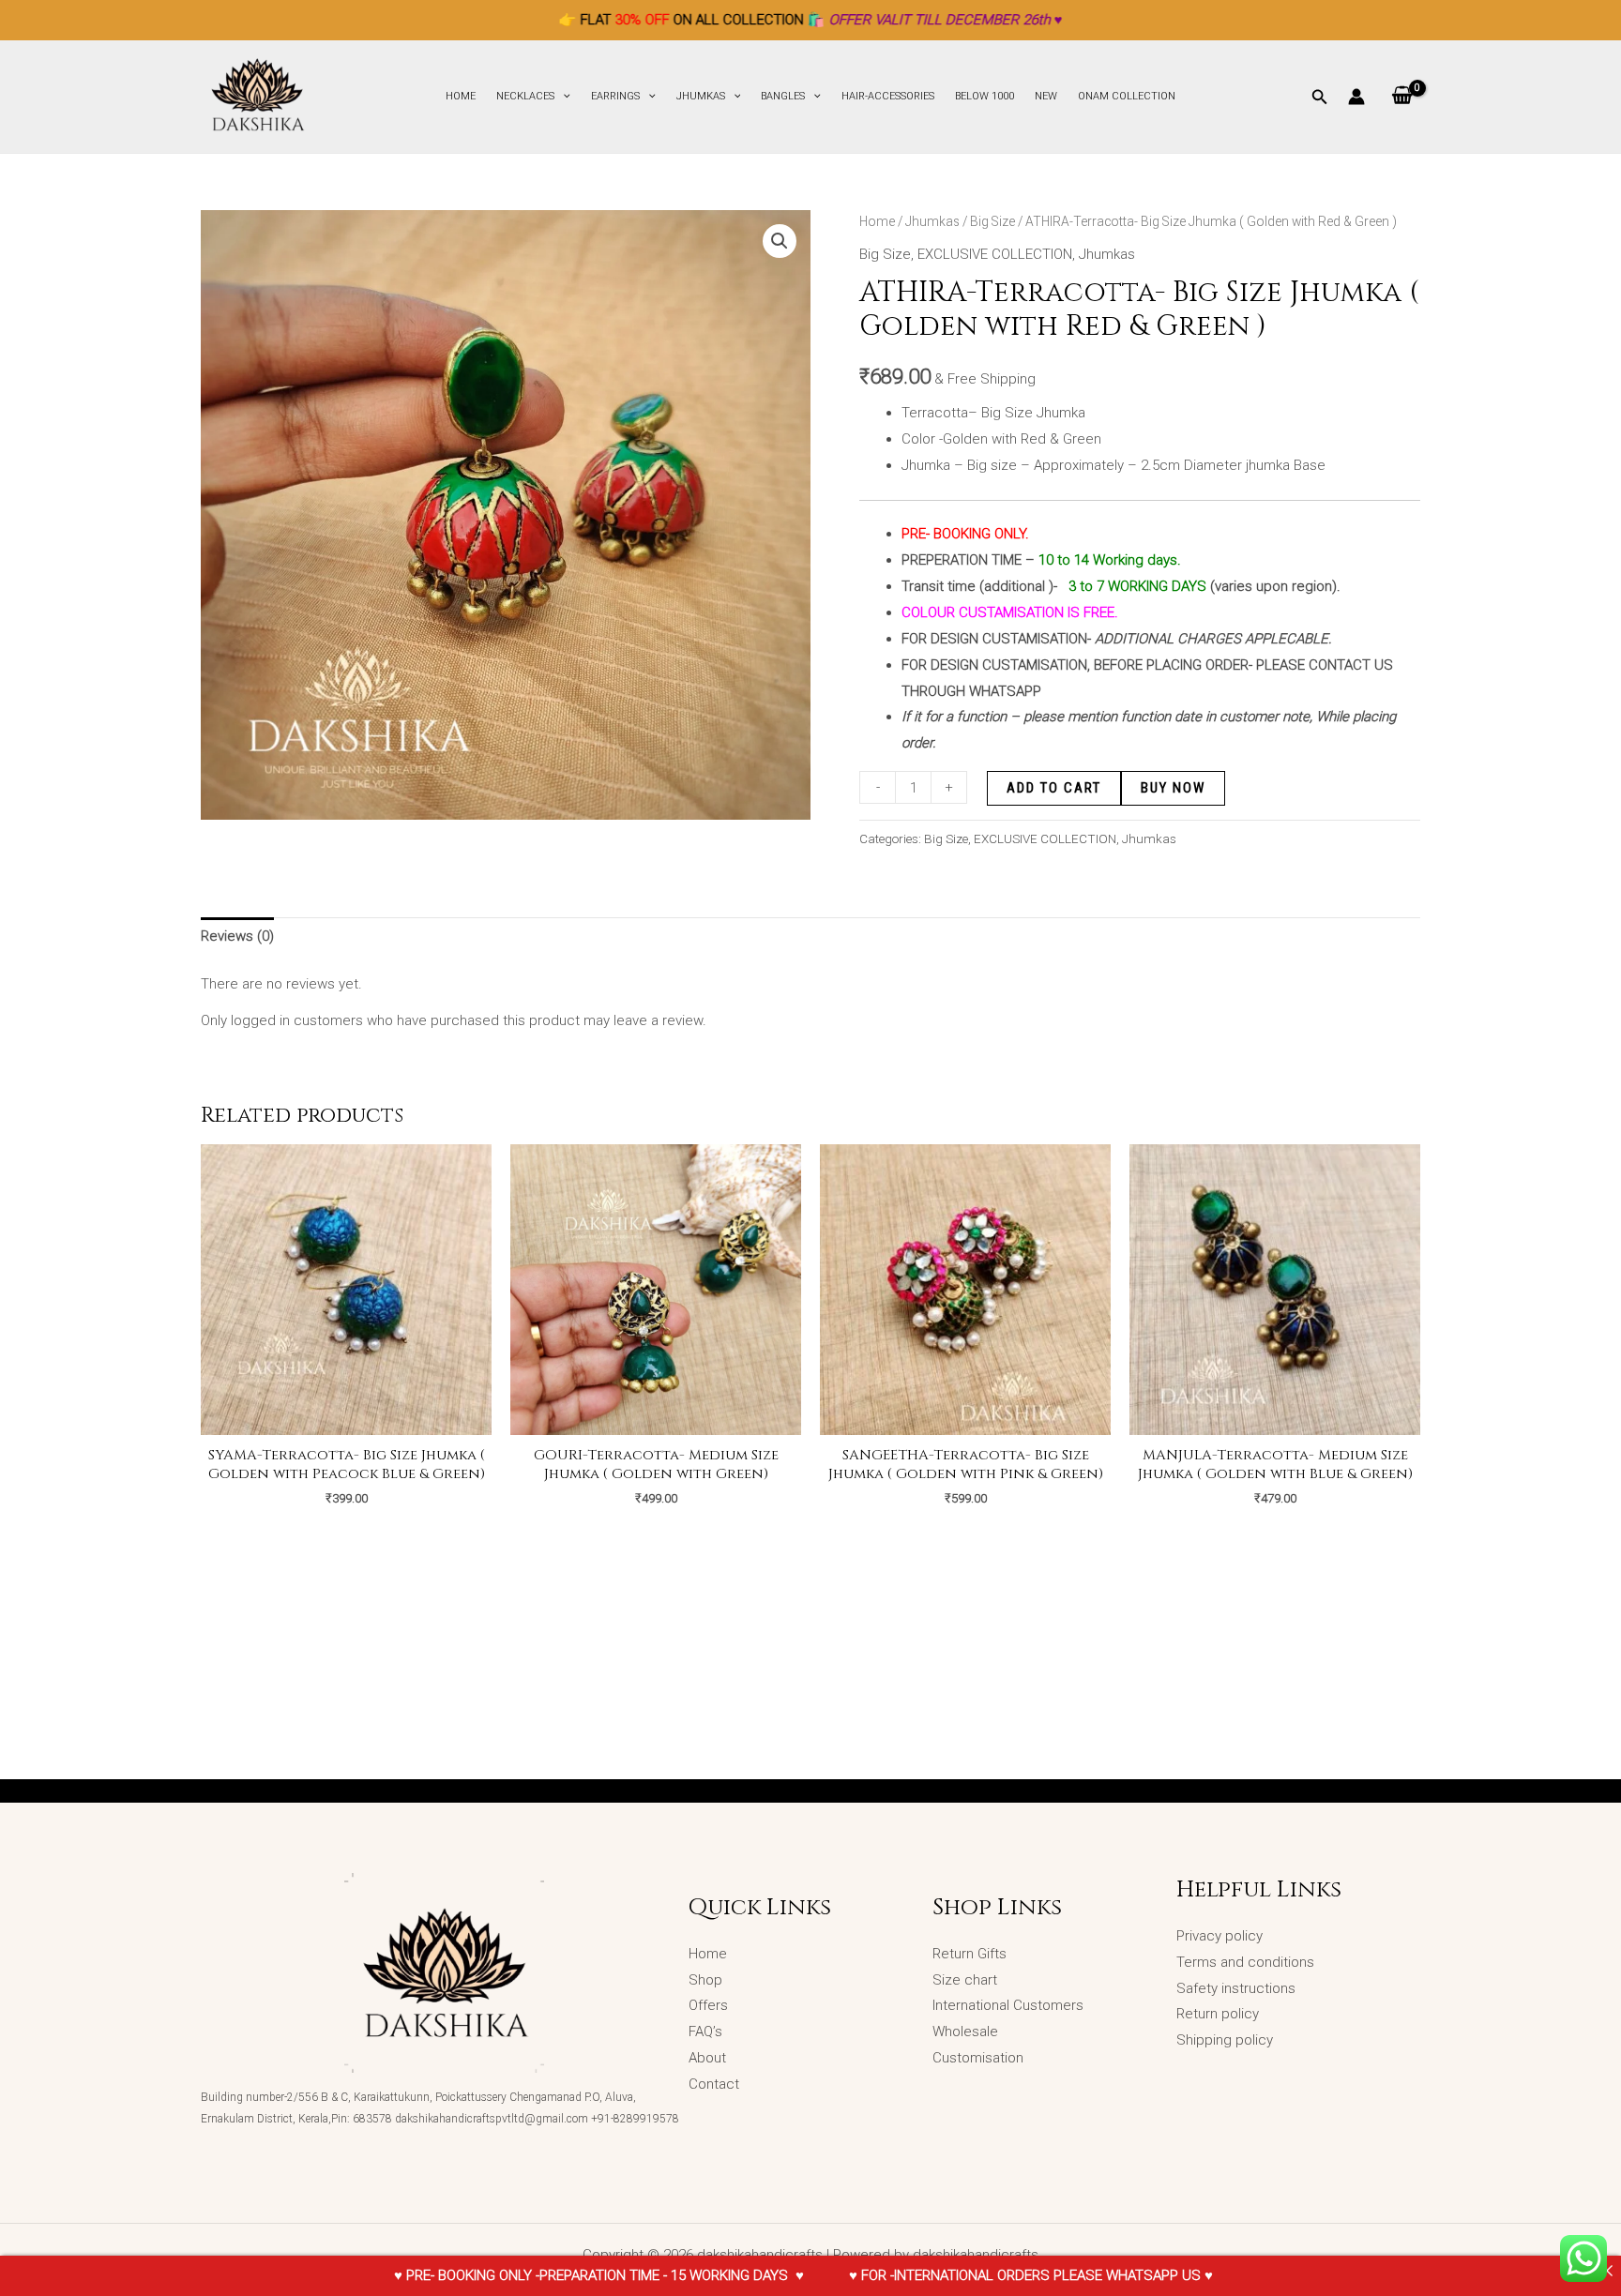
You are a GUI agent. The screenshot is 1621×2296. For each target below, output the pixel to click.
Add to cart (1054, 788)
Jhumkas (701, 96)
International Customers (1008, 2005)
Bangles (783, 96)
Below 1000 (985, 96)
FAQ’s (705, 2032)
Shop (705, 1980)
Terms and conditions (1245, 1962)
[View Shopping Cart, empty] (1402, 97)
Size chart (965, 1980)
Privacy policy (1220, 1936)
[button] (780, 241)
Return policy (1218, 2014)
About (707, 2058)
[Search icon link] (1320, 99)
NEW (1046, 96)
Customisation (978, 2058)
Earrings (615, 96)
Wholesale (967, 2032)
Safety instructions (1236, 1988)
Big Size (992, 221)
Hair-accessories (888, 96)
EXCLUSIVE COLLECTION (995, 254)
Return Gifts (970, 1954)
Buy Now (1173, 788)
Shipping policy (1225, 2040)
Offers (708, 2005)
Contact (714, 2084)
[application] (562, 97)
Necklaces (525, 96)
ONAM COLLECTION (1127, 96)
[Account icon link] (1356, 97)
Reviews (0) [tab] (237, 936)
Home (461, 96)
